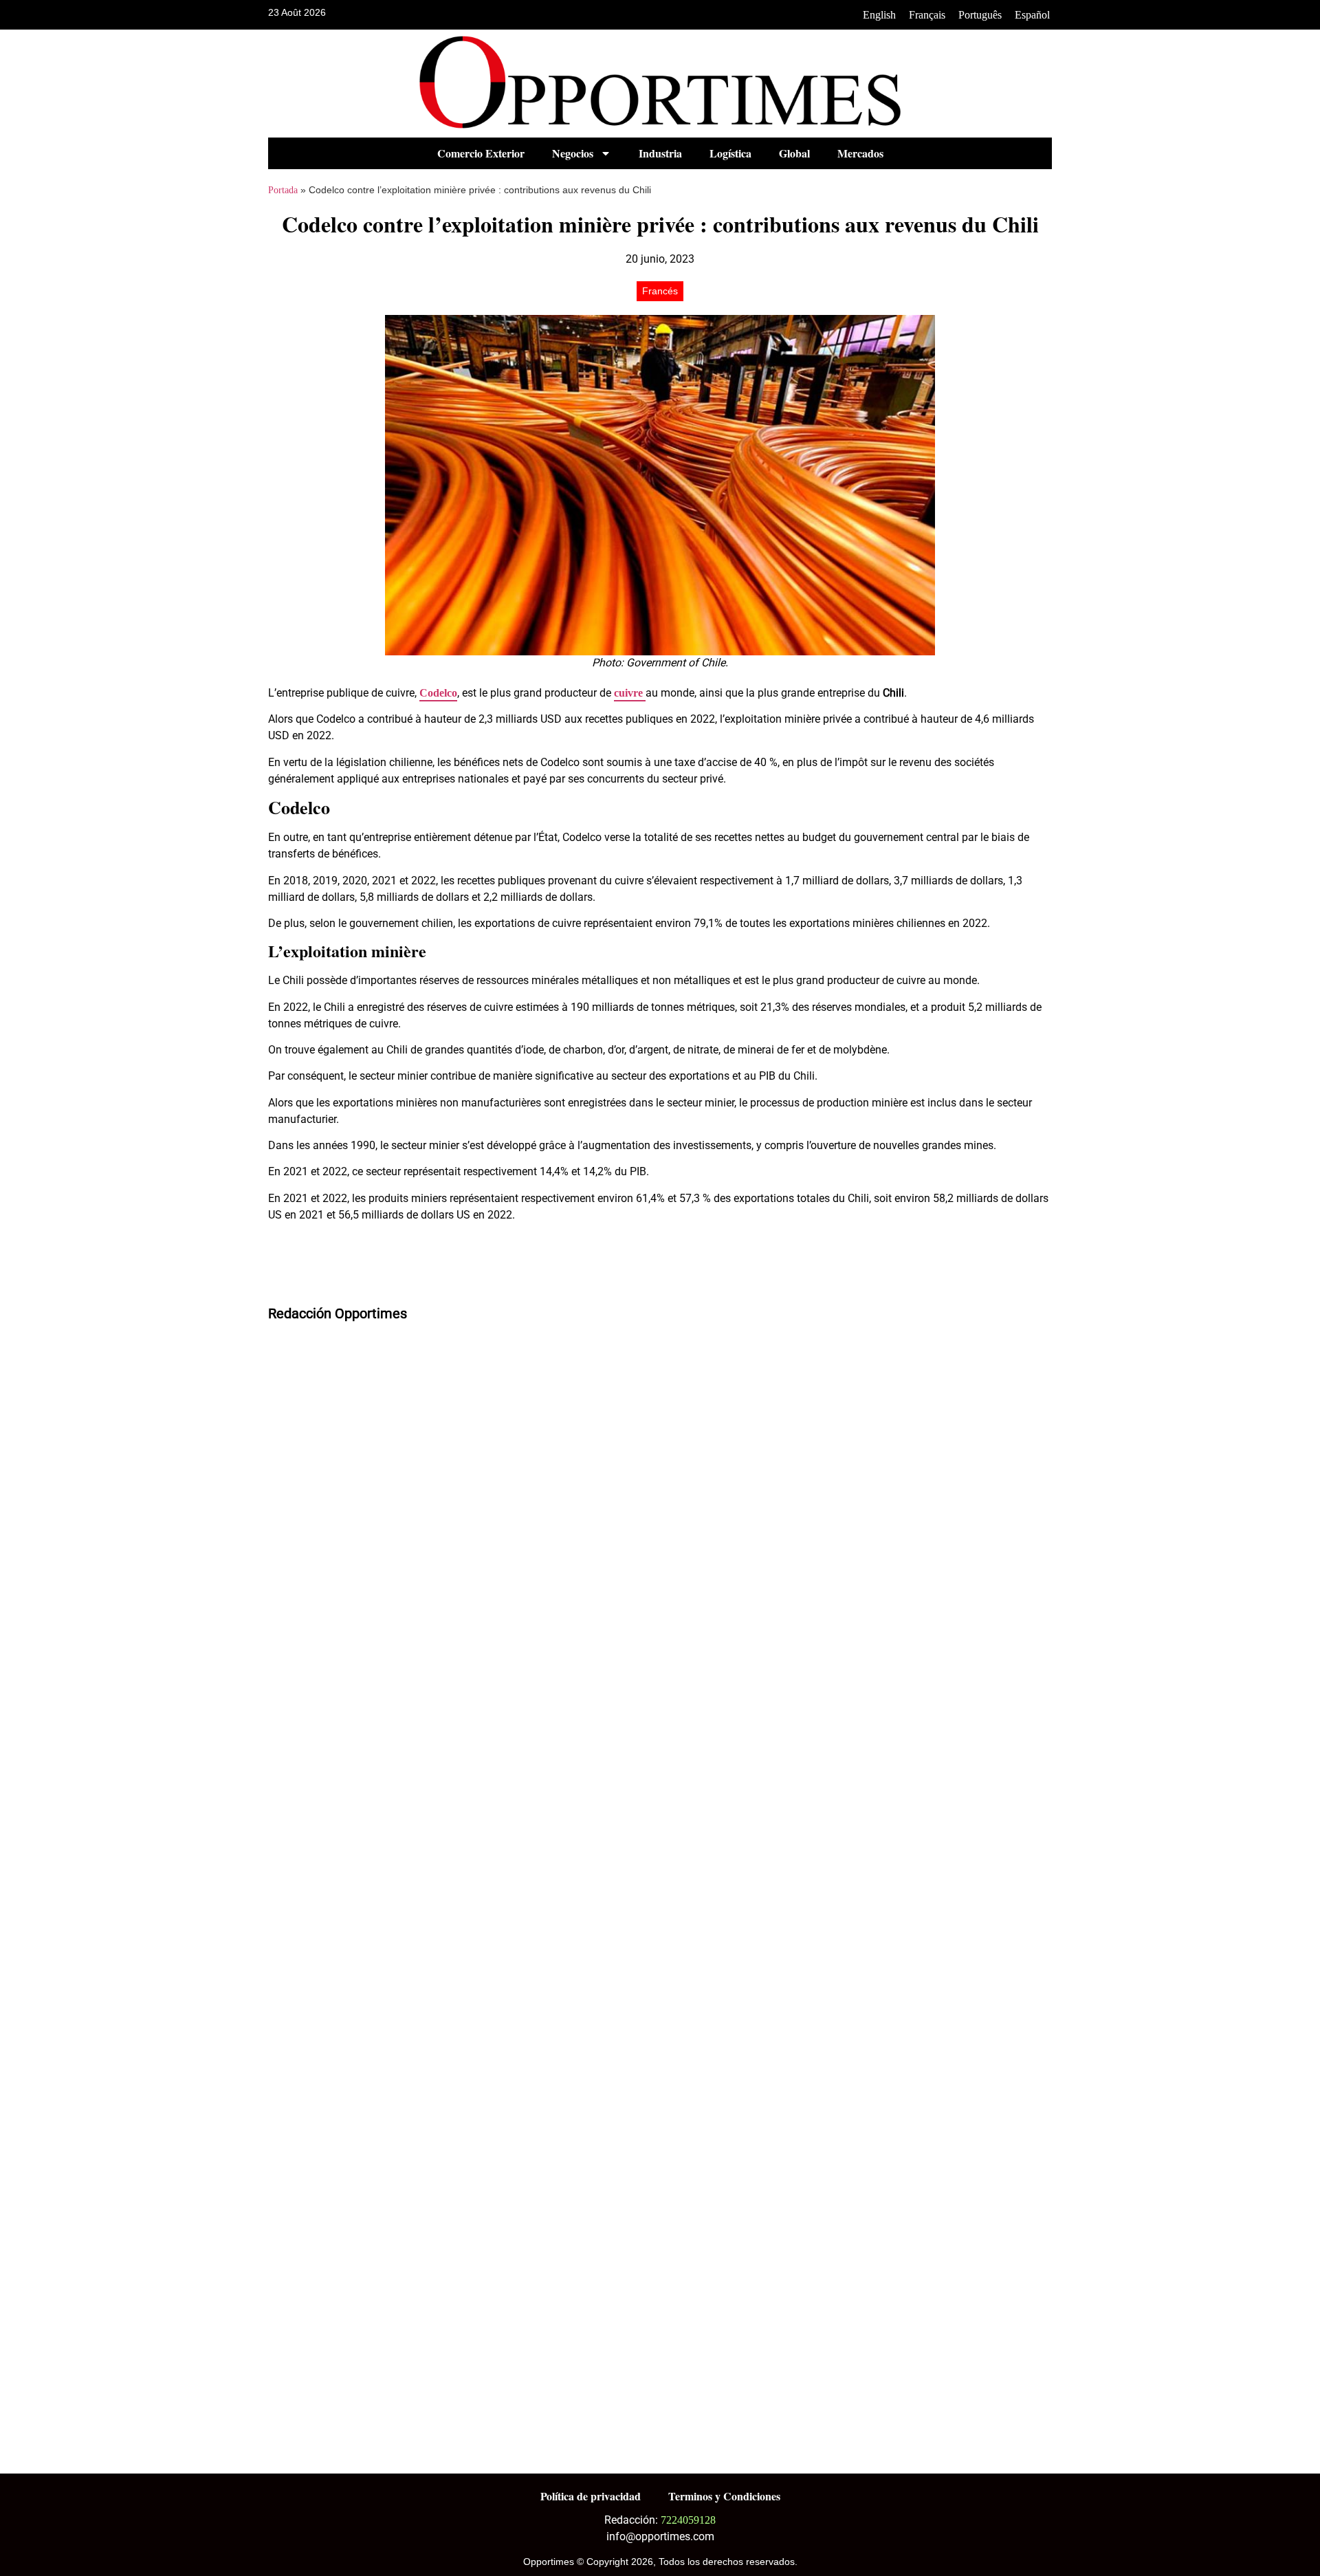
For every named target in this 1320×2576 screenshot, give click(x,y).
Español (1032, 15)
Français (927, 15)
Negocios (573, 153)
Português (980, 15)
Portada (283, 190)
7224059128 (688, 2520)
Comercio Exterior (481, 153)
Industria (660, 153)
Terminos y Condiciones (724, 2496)
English (879, 15)
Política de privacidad (591, 2496)
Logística (730, 153)
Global (794, 153)
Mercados (860, 153)
